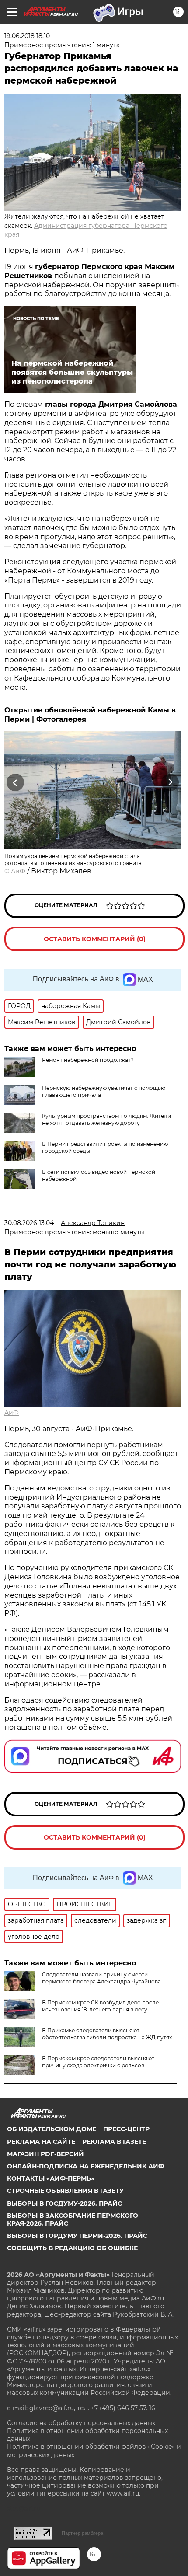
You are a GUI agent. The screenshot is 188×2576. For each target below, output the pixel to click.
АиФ (18, 871)
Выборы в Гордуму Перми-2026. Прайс (77, 2236)
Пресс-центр (126, 2129)
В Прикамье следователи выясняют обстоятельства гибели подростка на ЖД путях (107, 2034)
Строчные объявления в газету (65, 2191)
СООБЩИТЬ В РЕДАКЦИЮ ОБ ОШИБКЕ (72, 2248)
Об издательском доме (52, 2129)
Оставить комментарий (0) (95, 939)
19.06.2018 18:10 (27, 36)
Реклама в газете (114, 2142)
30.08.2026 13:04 (29, 1223)
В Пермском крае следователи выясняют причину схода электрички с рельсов (98, 2062)
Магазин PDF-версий (45, 2154)
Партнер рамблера (82, 2533)
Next (170, 782)
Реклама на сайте (41, 2142)
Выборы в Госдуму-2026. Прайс (64, 2203)
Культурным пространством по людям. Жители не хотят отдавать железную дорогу (106, 1119)
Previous (14, 782)
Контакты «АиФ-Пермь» (51, 2178)
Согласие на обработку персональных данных (81, 2423)
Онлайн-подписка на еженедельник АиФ (85, 2166)
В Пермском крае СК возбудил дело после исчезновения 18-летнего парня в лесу (100, 2006)
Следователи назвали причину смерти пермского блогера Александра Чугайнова (101, 1978)
